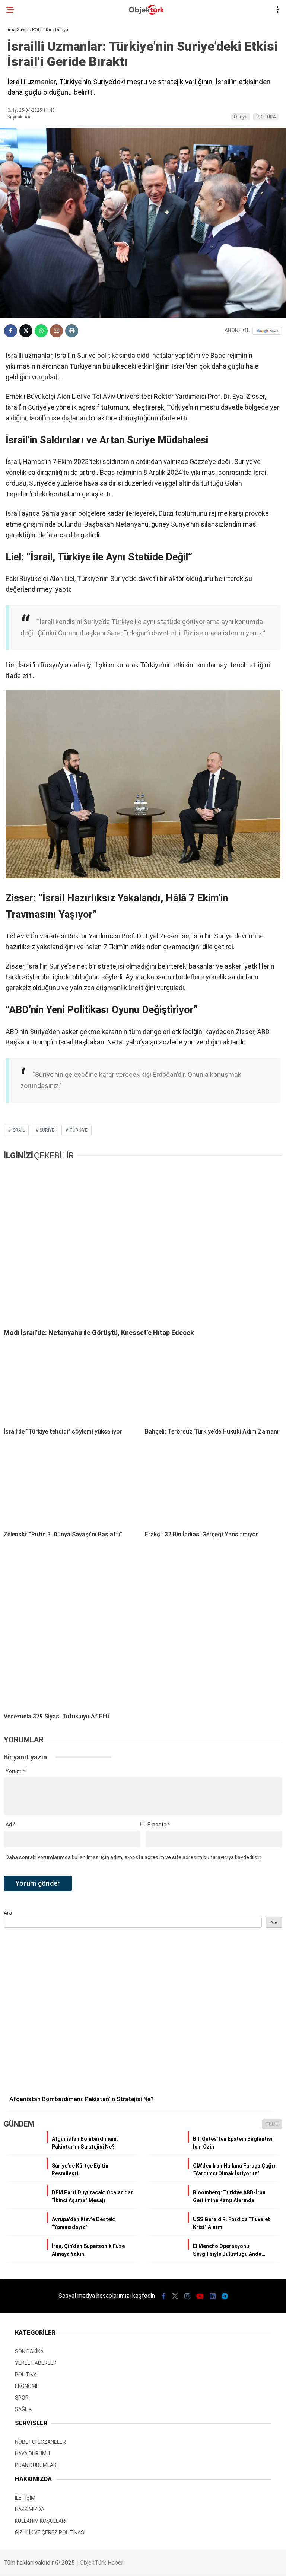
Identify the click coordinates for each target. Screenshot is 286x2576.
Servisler (24, 212)
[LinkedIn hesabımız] (163, 2564)
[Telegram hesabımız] (195, 2564)
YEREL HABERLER (32, 137)
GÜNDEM (22, 77)
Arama (216, 36)
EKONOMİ (22, 107)
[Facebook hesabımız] (34, 2564)
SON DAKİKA (26, 61)
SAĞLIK (20, 182)
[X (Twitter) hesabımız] (66, 2564)
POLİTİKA (23, 91)
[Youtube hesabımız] (131, 2564)
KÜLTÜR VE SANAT (34, 197)
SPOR (18, 122)
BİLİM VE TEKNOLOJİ (36, 152)
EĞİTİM (20, 167)
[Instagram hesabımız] (98, 2564)
